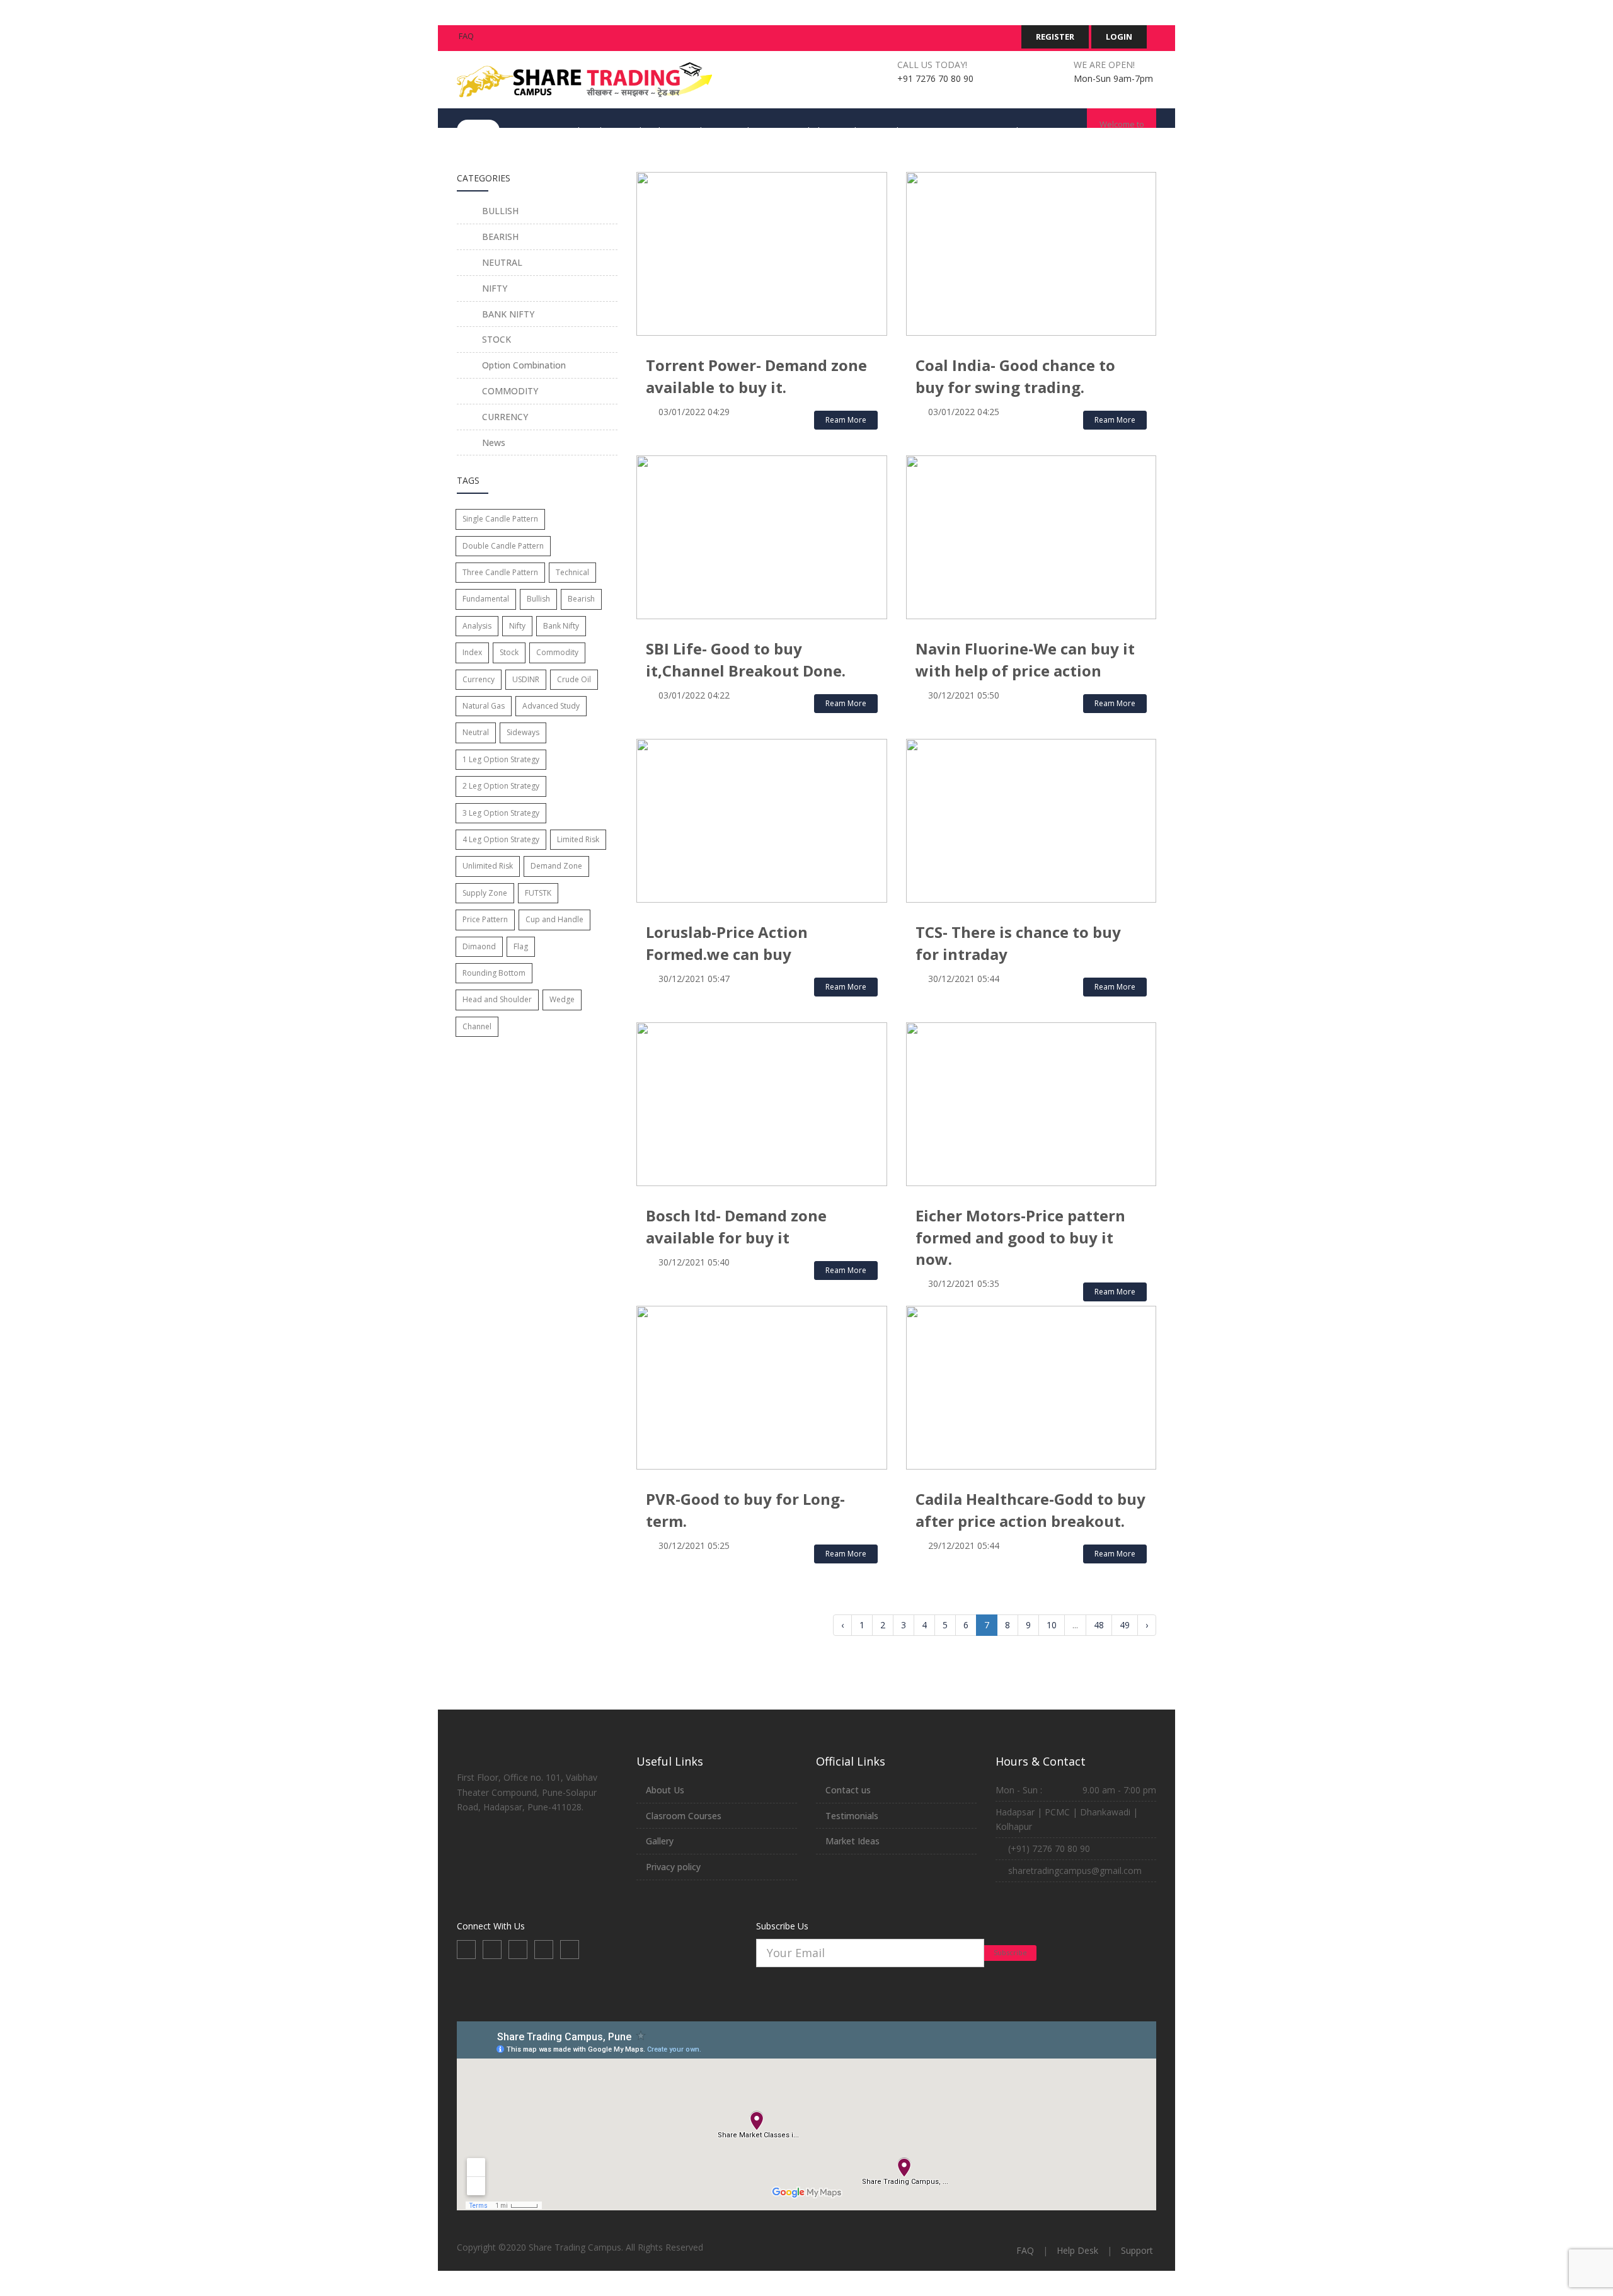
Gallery (660, 1841)
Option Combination (523, 365)
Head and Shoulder (497, 999)
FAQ (466, 36)
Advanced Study (551, 706)
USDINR (526, 679)
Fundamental (486, 599)
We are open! (1104, 65)
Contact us (848, 1790)
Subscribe (1010, 1952)
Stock (509, 652)
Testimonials (852, 1816)
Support (1137, 2250)
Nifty (517, 626)
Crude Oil (574, 679)
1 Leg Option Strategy (501, 759)
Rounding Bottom (494, 973)
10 (1052, 1625)
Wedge (562, 999)
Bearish (581, 599)
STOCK (495, 339)
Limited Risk (578, 839)
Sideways (523, 732)
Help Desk (1077, 2250)
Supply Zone (485, 893)
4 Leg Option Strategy (501, 839)
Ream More (846, 420)
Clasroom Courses (684, 1816)
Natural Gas (484, 706)
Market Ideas (852, 1841)
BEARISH (499, 237)
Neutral (476, 732)
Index (472, 652)
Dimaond (479, 946)
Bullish (538, 599)
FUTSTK (538, 893)
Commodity (557, 652)
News (492, 443)
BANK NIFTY (507, 314)
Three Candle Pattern (500, 572)
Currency (479, 679)
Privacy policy (673, 1867)
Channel (477, 1026)
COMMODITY (509, 391)
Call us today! (932, 65)
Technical (572, 572)
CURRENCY (504, 417)
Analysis (477, 626)
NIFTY (493, 288)
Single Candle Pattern (500, 519)
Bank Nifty (561, 626)
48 (1099, 1625)
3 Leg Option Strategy (501, 813)
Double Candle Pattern (503, 546)
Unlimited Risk (488, 866)
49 (1125, 1625)
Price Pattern (485, 919)
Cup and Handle (554, 919)
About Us (665, 1790)
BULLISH (499, 211)
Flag (521, 946)
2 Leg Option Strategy (501, 786)
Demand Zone (556, 866)
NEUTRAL (501, 262)
